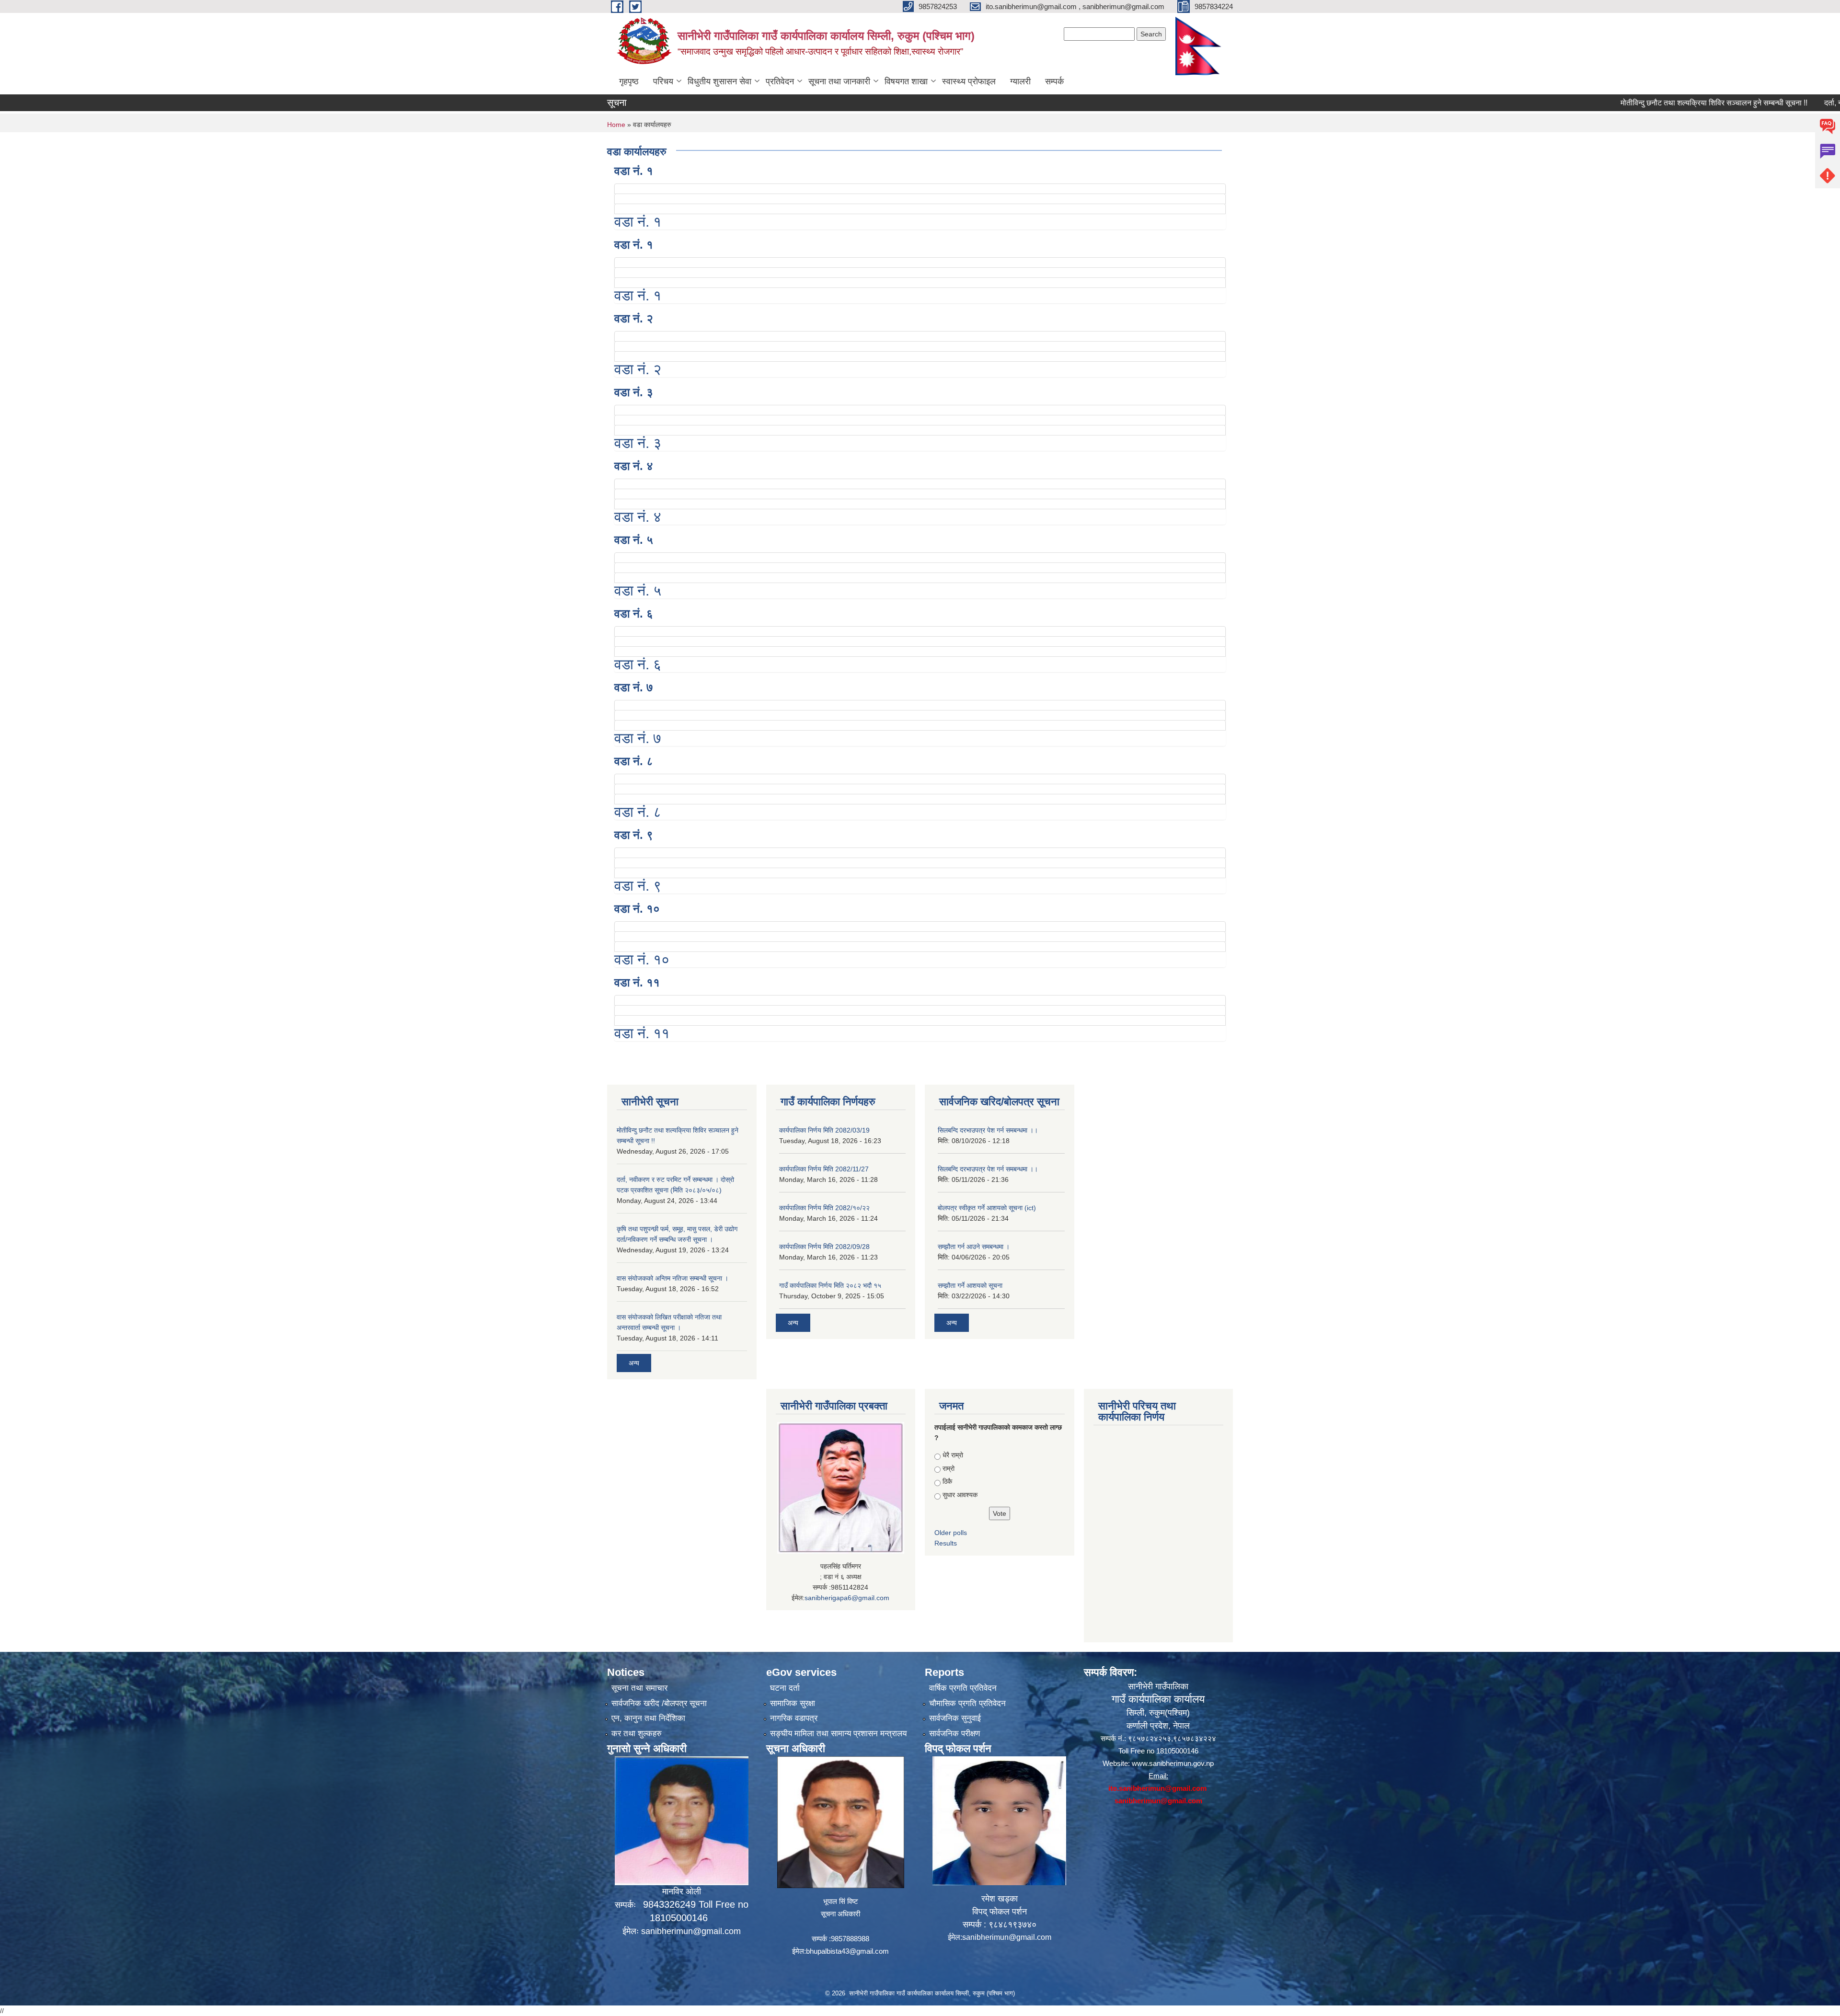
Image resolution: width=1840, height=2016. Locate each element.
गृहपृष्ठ (629, 81)
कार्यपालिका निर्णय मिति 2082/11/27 (824, 1169)
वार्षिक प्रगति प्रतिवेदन (963, 1688)
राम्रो (949, 1468)
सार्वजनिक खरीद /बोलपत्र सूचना (659, 1703)
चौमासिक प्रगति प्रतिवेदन (967, 1703)
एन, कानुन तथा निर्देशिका (648, 1718)
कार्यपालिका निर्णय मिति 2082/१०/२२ (824, 1208)
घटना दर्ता (785, 1688)
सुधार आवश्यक (960, 1495)
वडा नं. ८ (634, 761)
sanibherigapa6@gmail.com (847, 1598)
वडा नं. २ (634, 318)
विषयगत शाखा (906, 81)
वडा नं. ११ (637, 982)
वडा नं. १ (634, 171)
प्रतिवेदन (780, 81)
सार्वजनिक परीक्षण (954, 1734)
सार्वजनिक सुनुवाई (955, 1718)
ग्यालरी (1020, 81)
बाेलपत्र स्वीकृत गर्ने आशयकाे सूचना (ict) (987, 1208)
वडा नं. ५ (634, 540)
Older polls (951, 1533)
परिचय (663, 81)
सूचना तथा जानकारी (839, 81)
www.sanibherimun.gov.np (1173, 1763)
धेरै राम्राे (953, 1455)
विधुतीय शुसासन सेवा (719, 81)
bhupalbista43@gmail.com (847, 1951)
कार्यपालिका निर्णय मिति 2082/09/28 (824, 1247)
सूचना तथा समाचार (639, 1688)
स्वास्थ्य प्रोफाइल (969, 81)
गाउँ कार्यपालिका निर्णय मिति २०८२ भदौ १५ (830, 1285)
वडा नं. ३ (634, 392)
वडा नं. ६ (634, 613)
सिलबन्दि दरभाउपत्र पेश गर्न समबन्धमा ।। (988, 1130)
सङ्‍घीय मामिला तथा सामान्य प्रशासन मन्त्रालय (838, 1734)
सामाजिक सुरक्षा (793, 1703)
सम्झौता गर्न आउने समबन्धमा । (974, 1247)
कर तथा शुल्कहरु (637, 1734)
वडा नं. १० (637, 909)
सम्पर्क (1054, 81)
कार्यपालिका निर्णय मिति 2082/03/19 (824, 1130)
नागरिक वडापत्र (794, 1718)
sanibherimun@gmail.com (691, 1931)
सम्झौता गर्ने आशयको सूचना (970, 1285)
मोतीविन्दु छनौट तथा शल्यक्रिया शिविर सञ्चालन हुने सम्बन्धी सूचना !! (1630, 103)
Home (616, 125)
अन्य (634, 1363)
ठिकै (947, 1481)
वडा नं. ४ (634, 466)
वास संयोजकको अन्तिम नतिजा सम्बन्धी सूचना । (673, 1278)
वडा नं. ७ (634, 687)
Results (946, 1543)
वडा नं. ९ (634, 835)
